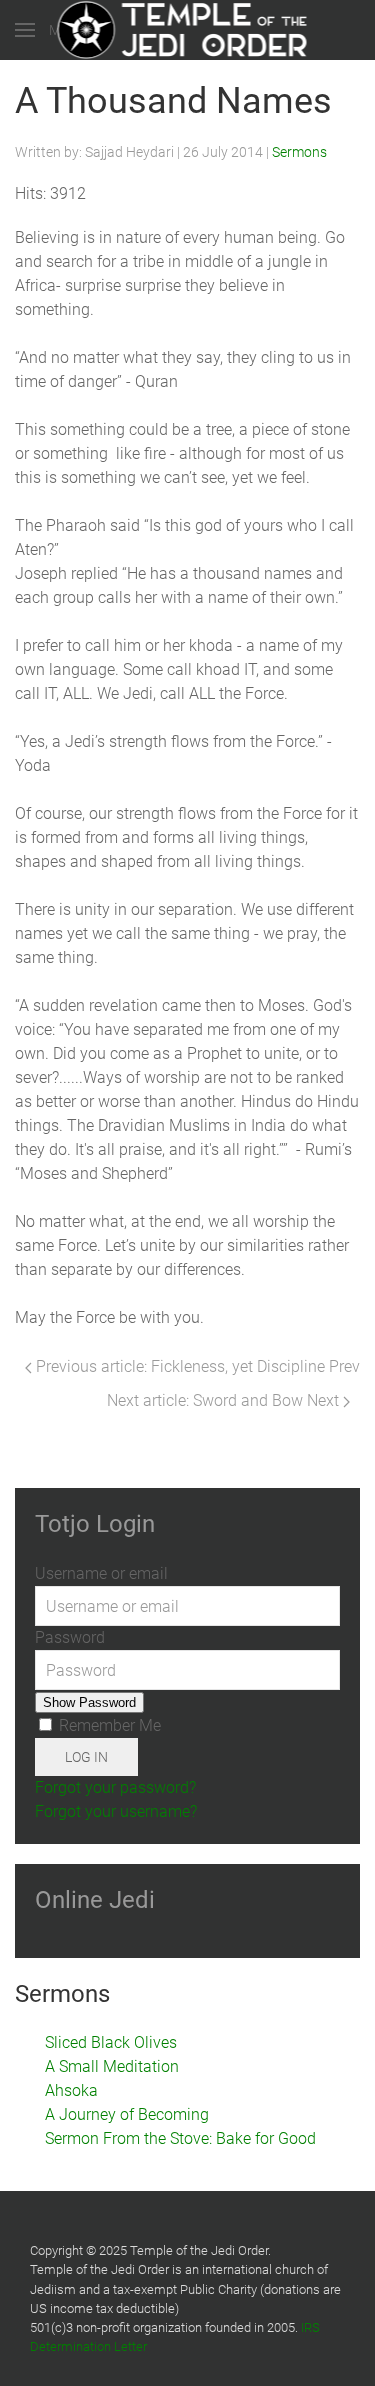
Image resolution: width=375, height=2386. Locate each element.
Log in (86, 1757)
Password (70, 1637)
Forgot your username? (116, 1811)
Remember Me (108, 1725)
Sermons (299, 152)
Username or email (101, 1573)
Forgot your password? (115, 1787)
